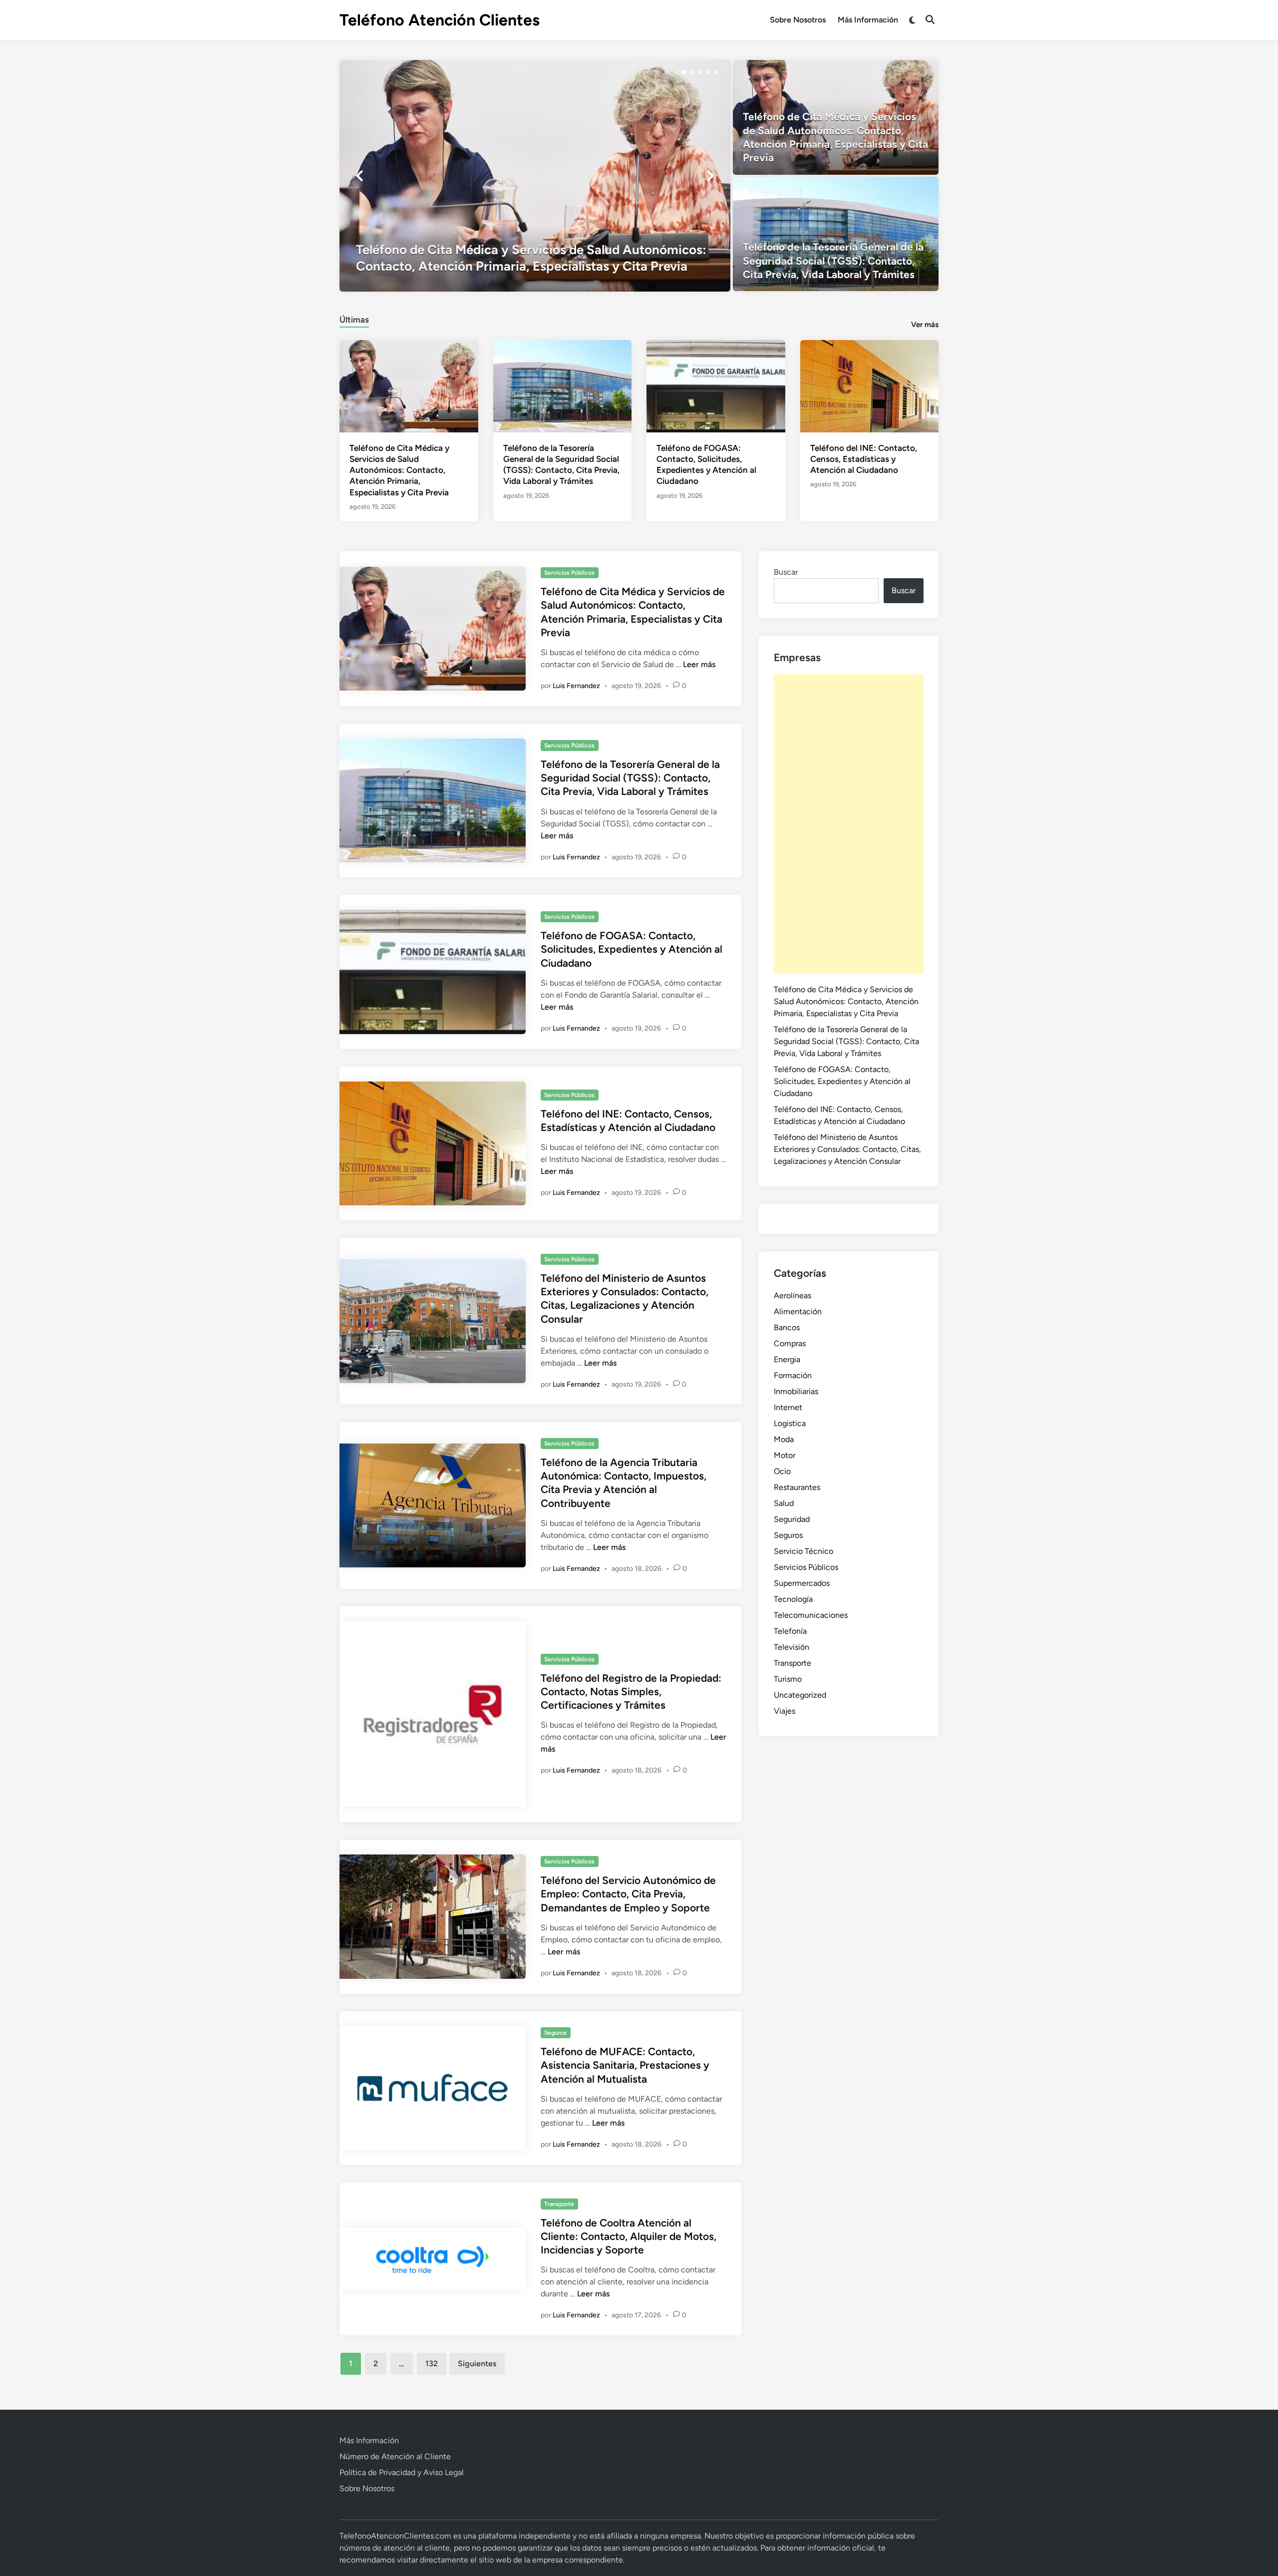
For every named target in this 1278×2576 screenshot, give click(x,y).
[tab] (354, 318)
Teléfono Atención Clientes (440, 20)
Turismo (788, 1679)
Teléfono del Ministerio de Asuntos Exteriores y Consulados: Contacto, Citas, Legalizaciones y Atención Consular (847, 1149)
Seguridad (792, 1519)
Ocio (782, 1471)
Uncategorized (800, 1695)
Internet (788, 1407)
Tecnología (793, 1599)
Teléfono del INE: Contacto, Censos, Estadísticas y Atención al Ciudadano (864, 459)
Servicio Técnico (803, 1551)
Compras (790, 1343)
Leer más (699, 664)
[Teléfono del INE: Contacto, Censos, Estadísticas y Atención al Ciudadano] (870, 386)
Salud (784, 1503)
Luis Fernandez (576, 686)
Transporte (559, 2204)
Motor (785, 1455)
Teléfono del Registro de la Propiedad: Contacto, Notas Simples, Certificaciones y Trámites (631, 1692)
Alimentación (798, 1311)
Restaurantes (797, 1487)
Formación (793, 1375)
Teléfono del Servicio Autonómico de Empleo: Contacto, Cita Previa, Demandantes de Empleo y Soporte (628, 1894)
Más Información (868, 20)
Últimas (354, 320)
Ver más (925, 325)
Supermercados (802, 1583)
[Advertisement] (849, 824)
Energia (787, 1359)
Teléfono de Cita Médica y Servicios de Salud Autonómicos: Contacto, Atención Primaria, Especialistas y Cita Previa (399, 470)
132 (432, 2364)
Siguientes (477, 2364)
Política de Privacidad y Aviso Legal (402, 2472)
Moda (784, 1439)
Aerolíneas (793, 1295)
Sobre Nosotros (798, 20)
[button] (684, 72)
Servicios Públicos (569, 573)
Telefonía (790, 1631)
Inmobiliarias (796, 1391)
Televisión (792, 1647)
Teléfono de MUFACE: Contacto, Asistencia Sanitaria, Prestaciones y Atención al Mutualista (625, 2065)
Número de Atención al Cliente (395, 2456)
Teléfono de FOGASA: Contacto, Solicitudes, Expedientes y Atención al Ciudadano (632, 949)
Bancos (787, 1327)
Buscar (786, 572)
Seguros (555, 2033)
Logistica (790, 1423)
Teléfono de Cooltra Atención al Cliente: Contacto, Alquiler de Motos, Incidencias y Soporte (629, 2236)
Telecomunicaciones (811, 1615)
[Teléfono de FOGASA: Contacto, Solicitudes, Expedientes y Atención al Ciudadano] (716, 386)
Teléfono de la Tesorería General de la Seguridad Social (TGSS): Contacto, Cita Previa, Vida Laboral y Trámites (630, 778)
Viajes (785, 1711)
